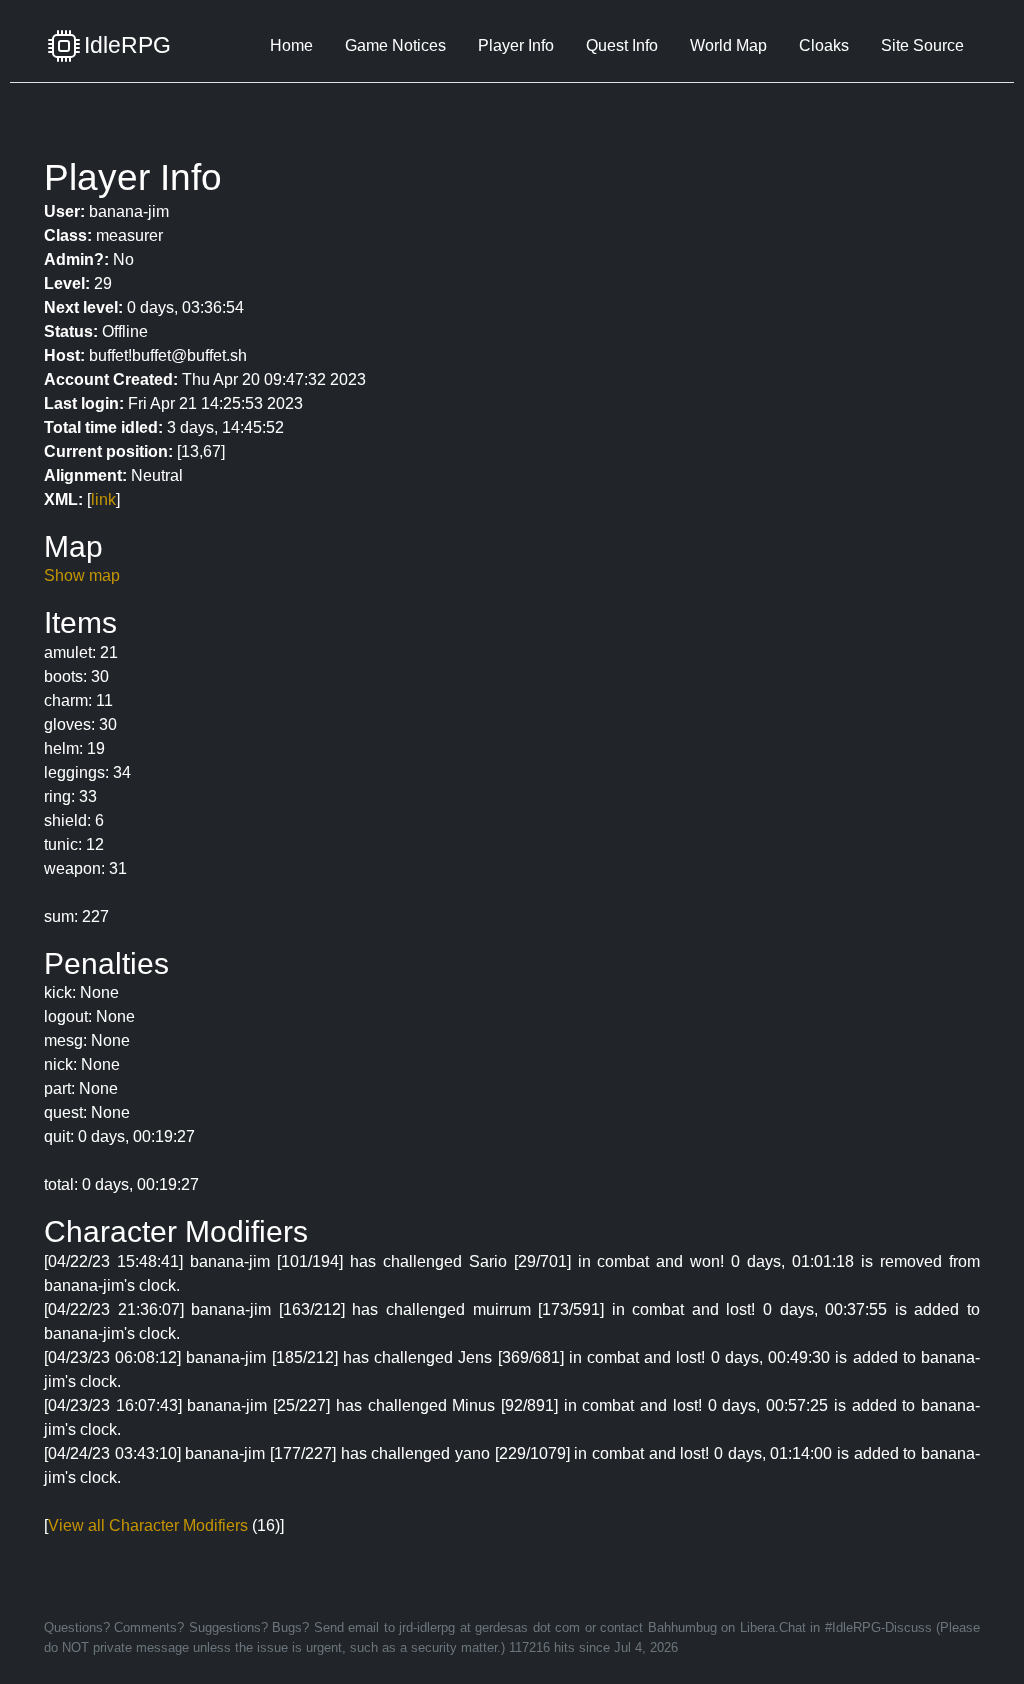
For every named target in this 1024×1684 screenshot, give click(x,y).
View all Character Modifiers (148, 1525)
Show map (82, 575)
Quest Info (622, 45)
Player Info (516, 45)
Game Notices (395, 45)
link (103, 499)
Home (291, 45)
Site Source (922, 45)
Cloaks (824, 45)
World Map (728, 45)
